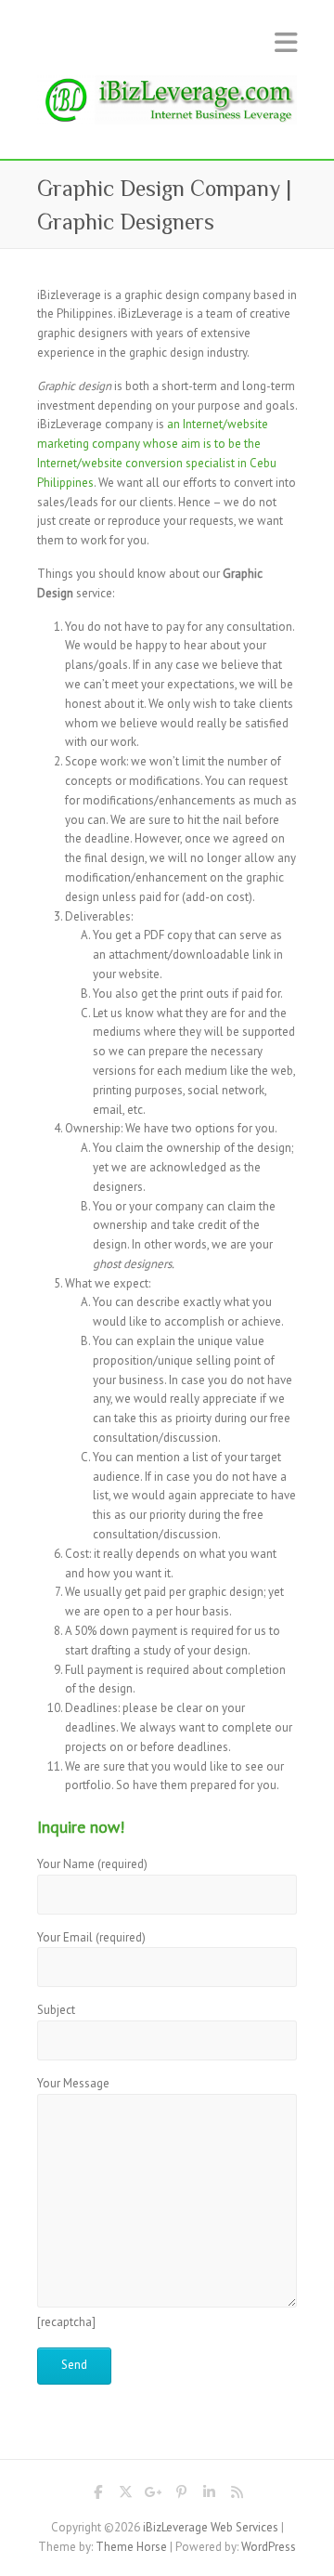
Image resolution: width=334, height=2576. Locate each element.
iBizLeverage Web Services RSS (237, 2495)
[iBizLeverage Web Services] (167, 105)
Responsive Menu (286, 42)
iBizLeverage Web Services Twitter (125, 2495)
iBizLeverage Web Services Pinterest (181, 2495)
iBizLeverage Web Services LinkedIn (209, 2495)
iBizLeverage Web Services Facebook (97, 2495)
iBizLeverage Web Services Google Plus (153, 2495)
